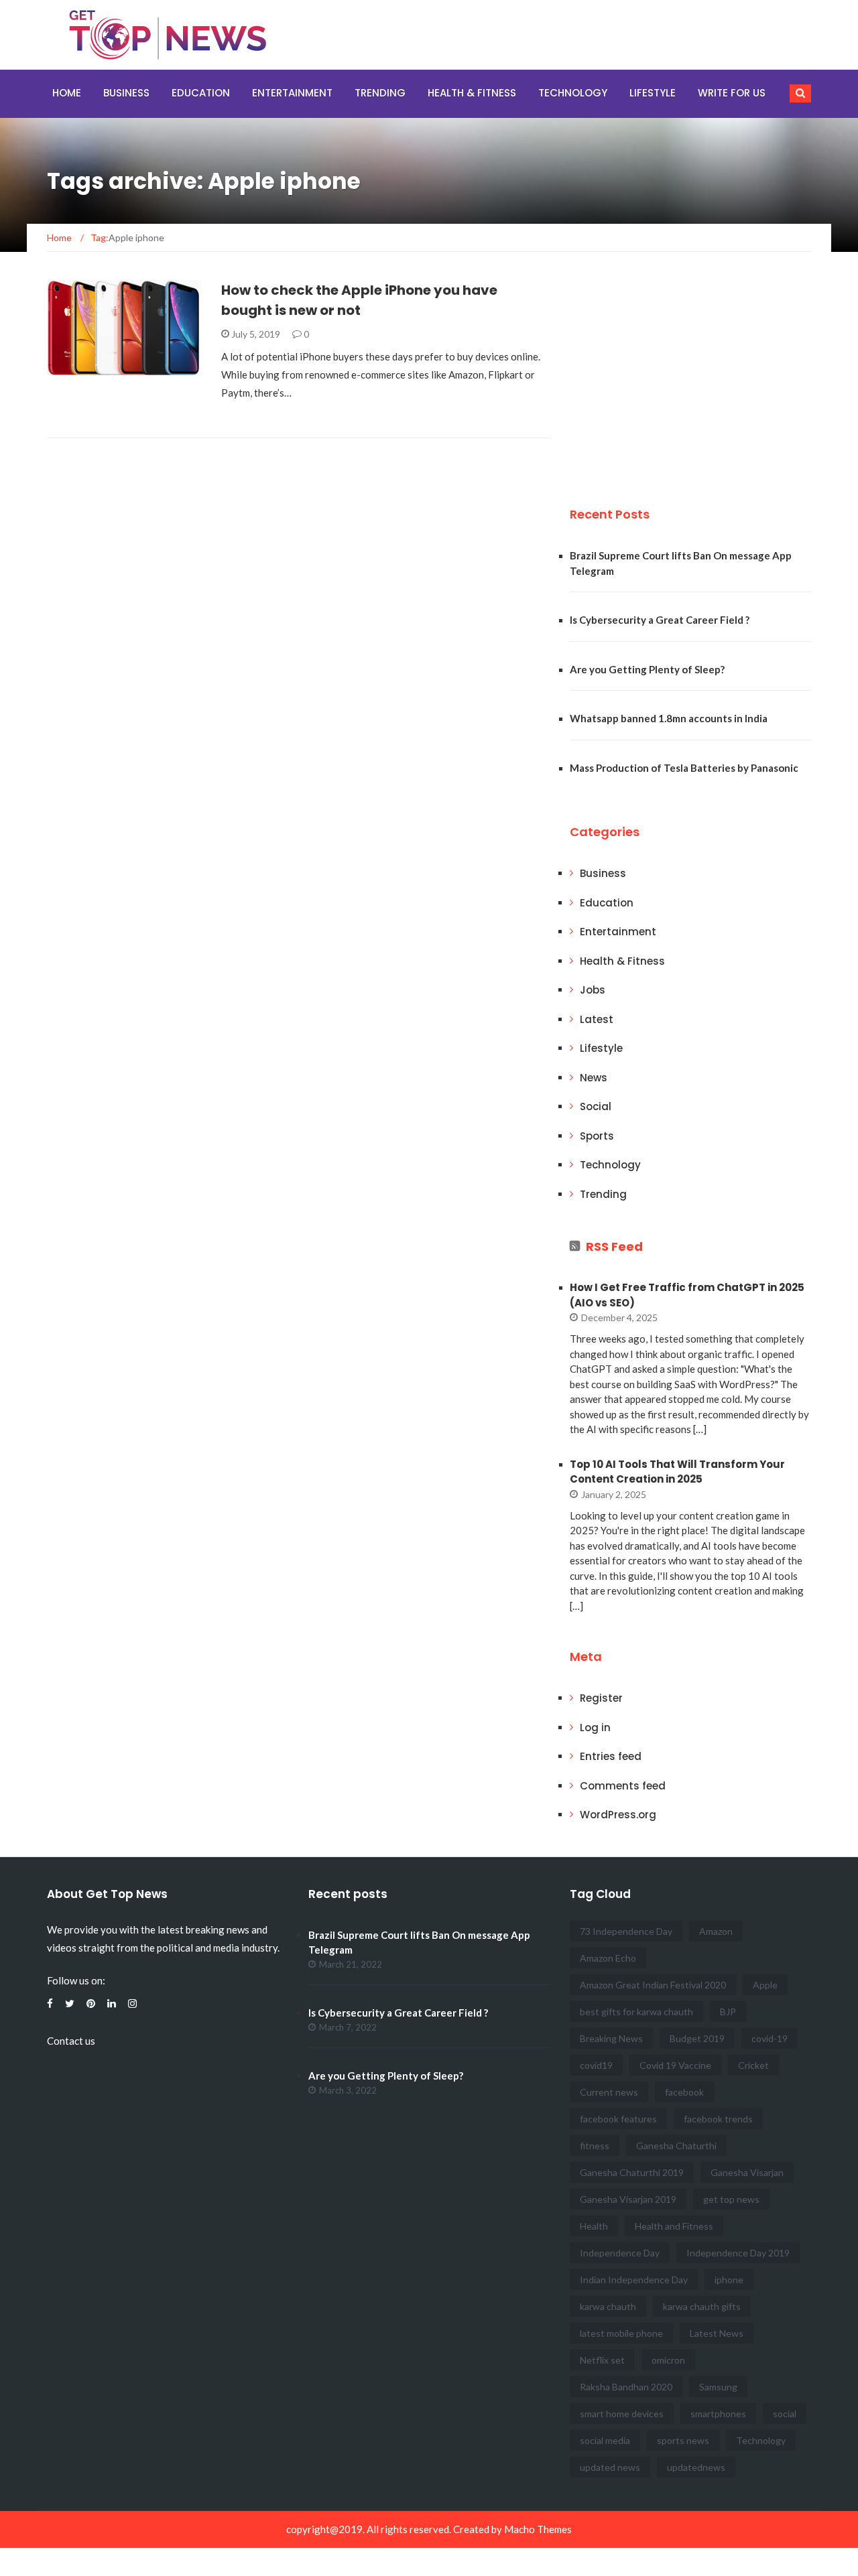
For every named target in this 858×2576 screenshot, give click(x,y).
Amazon (716, 1931)
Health (594, 2226)
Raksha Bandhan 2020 (626, 2387)
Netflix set (602, 2360)
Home (67, 93)
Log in (595, 1727)
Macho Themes (538, 2529)
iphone (729, 2280)
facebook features (618, 2119)
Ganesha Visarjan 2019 (628, 2199)
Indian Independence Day (634, 2280)
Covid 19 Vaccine (675, 2065)
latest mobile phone (621, 2333)
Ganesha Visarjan (747, 2172)
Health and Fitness (674, 2226)
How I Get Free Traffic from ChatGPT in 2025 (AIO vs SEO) (687, 1295)
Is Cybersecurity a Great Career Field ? (660, 620)
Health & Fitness (472, 93)
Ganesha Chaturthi (676, 2146)
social (785, 2414)
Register (601, 1698)
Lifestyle (653, 93)
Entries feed (611, 1756)
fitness (595, 2146)
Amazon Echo (608, 1958)
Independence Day (620, 2253)
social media (605, 2440)
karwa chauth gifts (702, 2306)
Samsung (718, 2387)
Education (201, 93)
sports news (683, 2440)
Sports (597, 1136)
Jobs (593, 990)
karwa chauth (608, 2306)
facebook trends (718, 2119)
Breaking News (611, 2038)
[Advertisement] (670, 374)
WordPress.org (618, 1815)
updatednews (696, 2467)
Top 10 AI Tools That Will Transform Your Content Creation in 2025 (677, 1472)
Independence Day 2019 (738, 2253)
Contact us (71, 2041)
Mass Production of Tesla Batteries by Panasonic (684, 768)
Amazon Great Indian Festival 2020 (653, 1985)
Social (596, 1106)
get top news (731, 2199)
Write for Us (732, 93)
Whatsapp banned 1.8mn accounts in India (669, 718)
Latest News (717, 2333)
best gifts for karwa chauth (636, 2012)
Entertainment (292, 93)
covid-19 (770, 2038)
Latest (597, 1019)
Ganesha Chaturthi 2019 (632, 2172)
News (594, 1078)
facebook (684, 2092)
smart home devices (622, 2414)
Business (126, 93)
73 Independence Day (626, 1931)
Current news (609, 2092)
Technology (573, 93)
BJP (728, 2012)
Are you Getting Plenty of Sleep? (647, 669)
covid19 (596, 2065)
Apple (765, 1985)
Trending (380, 93)
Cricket (753, 2065)
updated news (610, 2467)
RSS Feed (614, 1246)
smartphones (718, 2414)
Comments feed (623, 1786)
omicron (668, 2360)
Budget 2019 (697, 2038)
